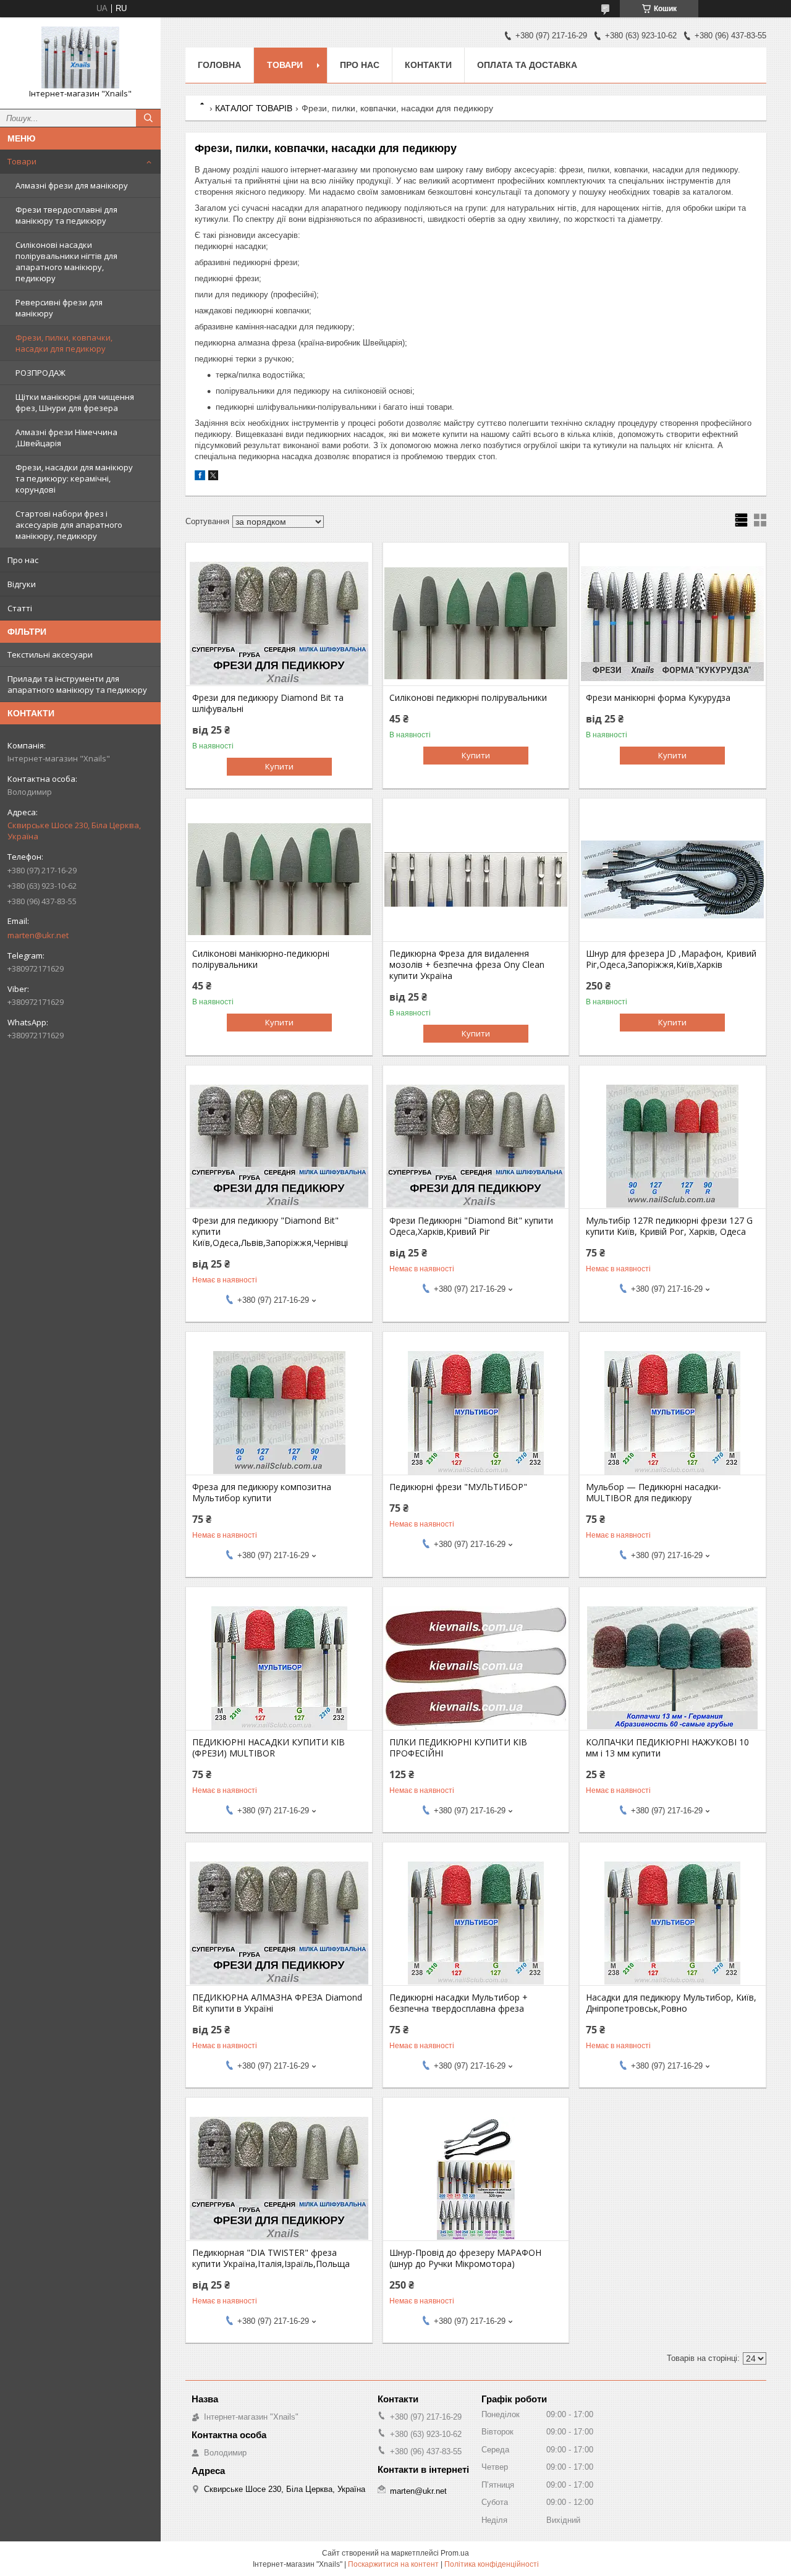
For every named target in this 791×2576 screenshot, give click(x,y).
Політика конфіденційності (492, 2564)
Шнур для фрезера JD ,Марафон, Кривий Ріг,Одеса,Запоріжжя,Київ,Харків (671, 959)
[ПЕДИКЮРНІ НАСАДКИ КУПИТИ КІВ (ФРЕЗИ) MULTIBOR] (279, 1668)
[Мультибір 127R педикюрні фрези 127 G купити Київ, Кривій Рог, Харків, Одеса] (673, 1146)
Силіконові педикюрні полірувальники (468, 698)
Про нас (23, 560)
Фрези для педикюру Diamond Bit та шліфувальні (268, 703)
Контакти (428, 65)
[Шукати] (148, 118)
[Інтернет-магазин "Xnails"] (80, 57)
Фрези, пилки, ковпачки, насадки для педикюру (64, 343)
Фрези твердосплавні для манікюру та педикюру (66, 215)
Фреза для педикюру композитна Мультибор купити (262, 1493)
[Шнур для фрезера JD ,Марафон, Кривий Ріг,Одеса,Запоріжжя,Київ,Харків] (673, 879)
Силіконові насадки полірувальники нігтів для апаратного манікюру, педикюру (66, 261)
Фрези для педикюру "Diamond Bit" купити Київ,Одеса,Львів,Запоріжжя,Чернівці (270, 1232)
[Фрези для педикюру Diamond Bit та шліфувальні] (279, 624)
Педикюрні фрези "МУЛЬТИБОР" (458, 1487)
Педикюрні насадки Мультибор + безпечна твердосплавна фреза (459, 2003)
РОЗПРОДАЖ (40, 373)
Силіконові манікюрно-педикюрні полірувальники (261, 959)
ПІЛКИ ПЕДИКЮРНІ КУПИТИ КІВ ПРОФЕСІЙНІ (458, 1748)
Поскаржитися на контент (393, 2564)
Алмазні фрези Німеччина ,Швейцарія (66, 438)
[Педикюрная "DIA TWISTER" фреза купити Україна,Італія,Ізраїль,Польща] (279, 2179)
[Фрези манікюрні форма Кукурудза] (673, 624)
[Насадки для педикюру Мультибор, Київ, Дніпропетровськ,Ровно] (673, 1923)
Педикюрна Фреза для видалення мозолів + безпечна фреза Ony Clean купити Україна (467, 965)
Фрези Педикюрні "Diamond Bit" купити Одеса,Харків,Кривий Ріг (471, 1226)
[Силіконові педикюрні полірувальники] (476, 624)
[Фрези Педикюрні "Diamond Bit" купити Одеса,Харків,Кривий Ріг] (476, 1146)
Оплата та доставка (527, 65)
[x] (213, 477)
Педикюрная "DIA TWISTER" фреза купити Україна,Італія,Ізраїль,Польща (271, 2258)
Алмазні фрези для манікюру (72, 185)
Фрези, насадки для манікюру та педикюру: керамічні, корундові (74, 478)
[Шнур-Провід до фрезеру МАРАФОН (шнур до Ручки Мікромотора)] (476, 2179)
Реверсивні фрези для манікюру (59, 308)
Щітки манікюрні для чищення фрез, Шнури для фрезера (75, 402)
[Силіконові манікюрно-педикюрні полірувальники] (279, 879)
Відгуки (22, 584)
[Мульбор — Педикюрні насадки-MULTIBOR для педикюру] (673, 1413)
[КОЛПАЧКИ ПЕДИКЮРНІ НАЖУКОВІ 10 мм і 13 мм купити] (673, 1668)
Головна (219, 65)
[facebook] (200, 477)
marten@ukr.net (38, 935)
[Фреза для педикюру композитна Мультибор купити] (279, 1413)
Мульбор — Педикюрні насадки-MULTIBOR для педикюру (654, 1493)
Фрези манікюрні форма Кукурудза (658, 698)
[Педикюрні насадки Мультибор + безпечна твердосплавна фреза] (476, 1923)
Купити (279, 766)
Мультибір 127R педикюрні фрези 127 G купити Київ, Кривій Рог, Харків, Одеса (669, 1226)
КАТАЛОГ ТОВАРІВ (254, 108)
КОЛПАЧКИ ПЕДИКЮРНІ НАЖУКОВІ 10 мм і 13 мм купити (667, 1748)
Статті (20, 608)
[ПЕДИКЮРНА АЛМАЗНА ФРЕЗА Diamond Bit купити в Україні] (279, 1923)
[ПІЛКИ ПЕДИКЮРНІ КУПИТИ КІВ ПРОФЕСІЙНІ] (476, 1668)
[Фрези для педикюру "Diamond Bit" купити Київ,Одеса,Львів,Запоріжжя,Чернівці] (279, 1146)
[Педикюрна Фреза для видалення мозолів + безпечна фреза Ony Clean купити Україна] (476, 879)
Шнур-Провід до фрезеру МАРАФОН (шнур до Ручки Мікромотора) (465, 2258)
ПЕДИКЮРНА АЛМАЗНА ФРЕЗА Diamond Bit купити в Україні (277, 2003)
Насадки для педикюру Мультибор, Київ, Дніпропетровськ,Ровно (671, 2003)
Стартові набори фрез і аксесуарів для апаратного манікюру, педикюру (69, 525)
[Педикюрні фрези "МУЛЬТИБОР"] (476, 1413)
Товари (22, 161)
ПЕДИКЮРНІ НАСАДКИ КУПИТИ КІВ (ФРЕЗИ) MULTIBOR (269, 1748)
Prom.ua (455, 2553)
